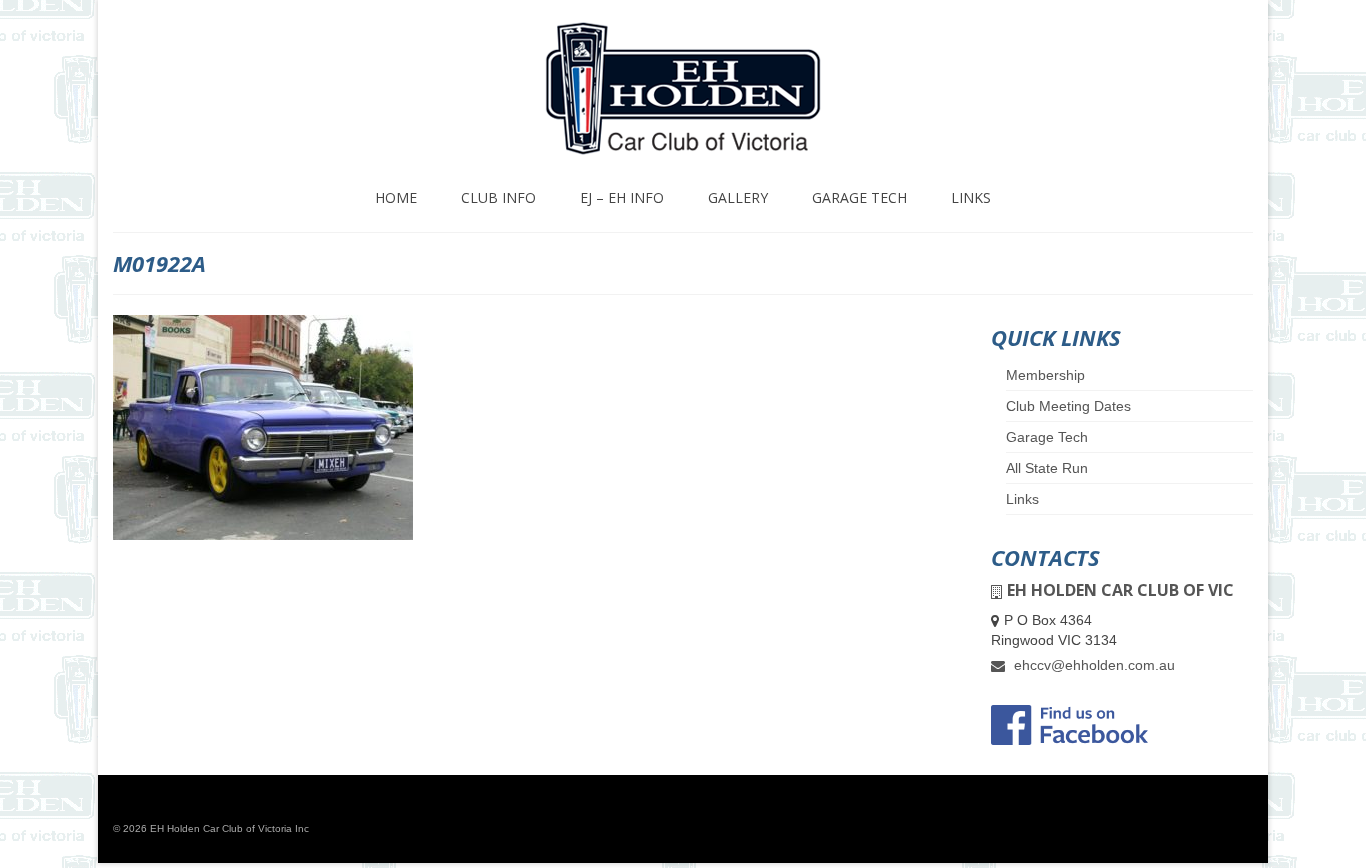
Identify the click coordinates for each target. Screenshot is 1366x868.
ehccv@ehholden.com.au (1092, 665)
